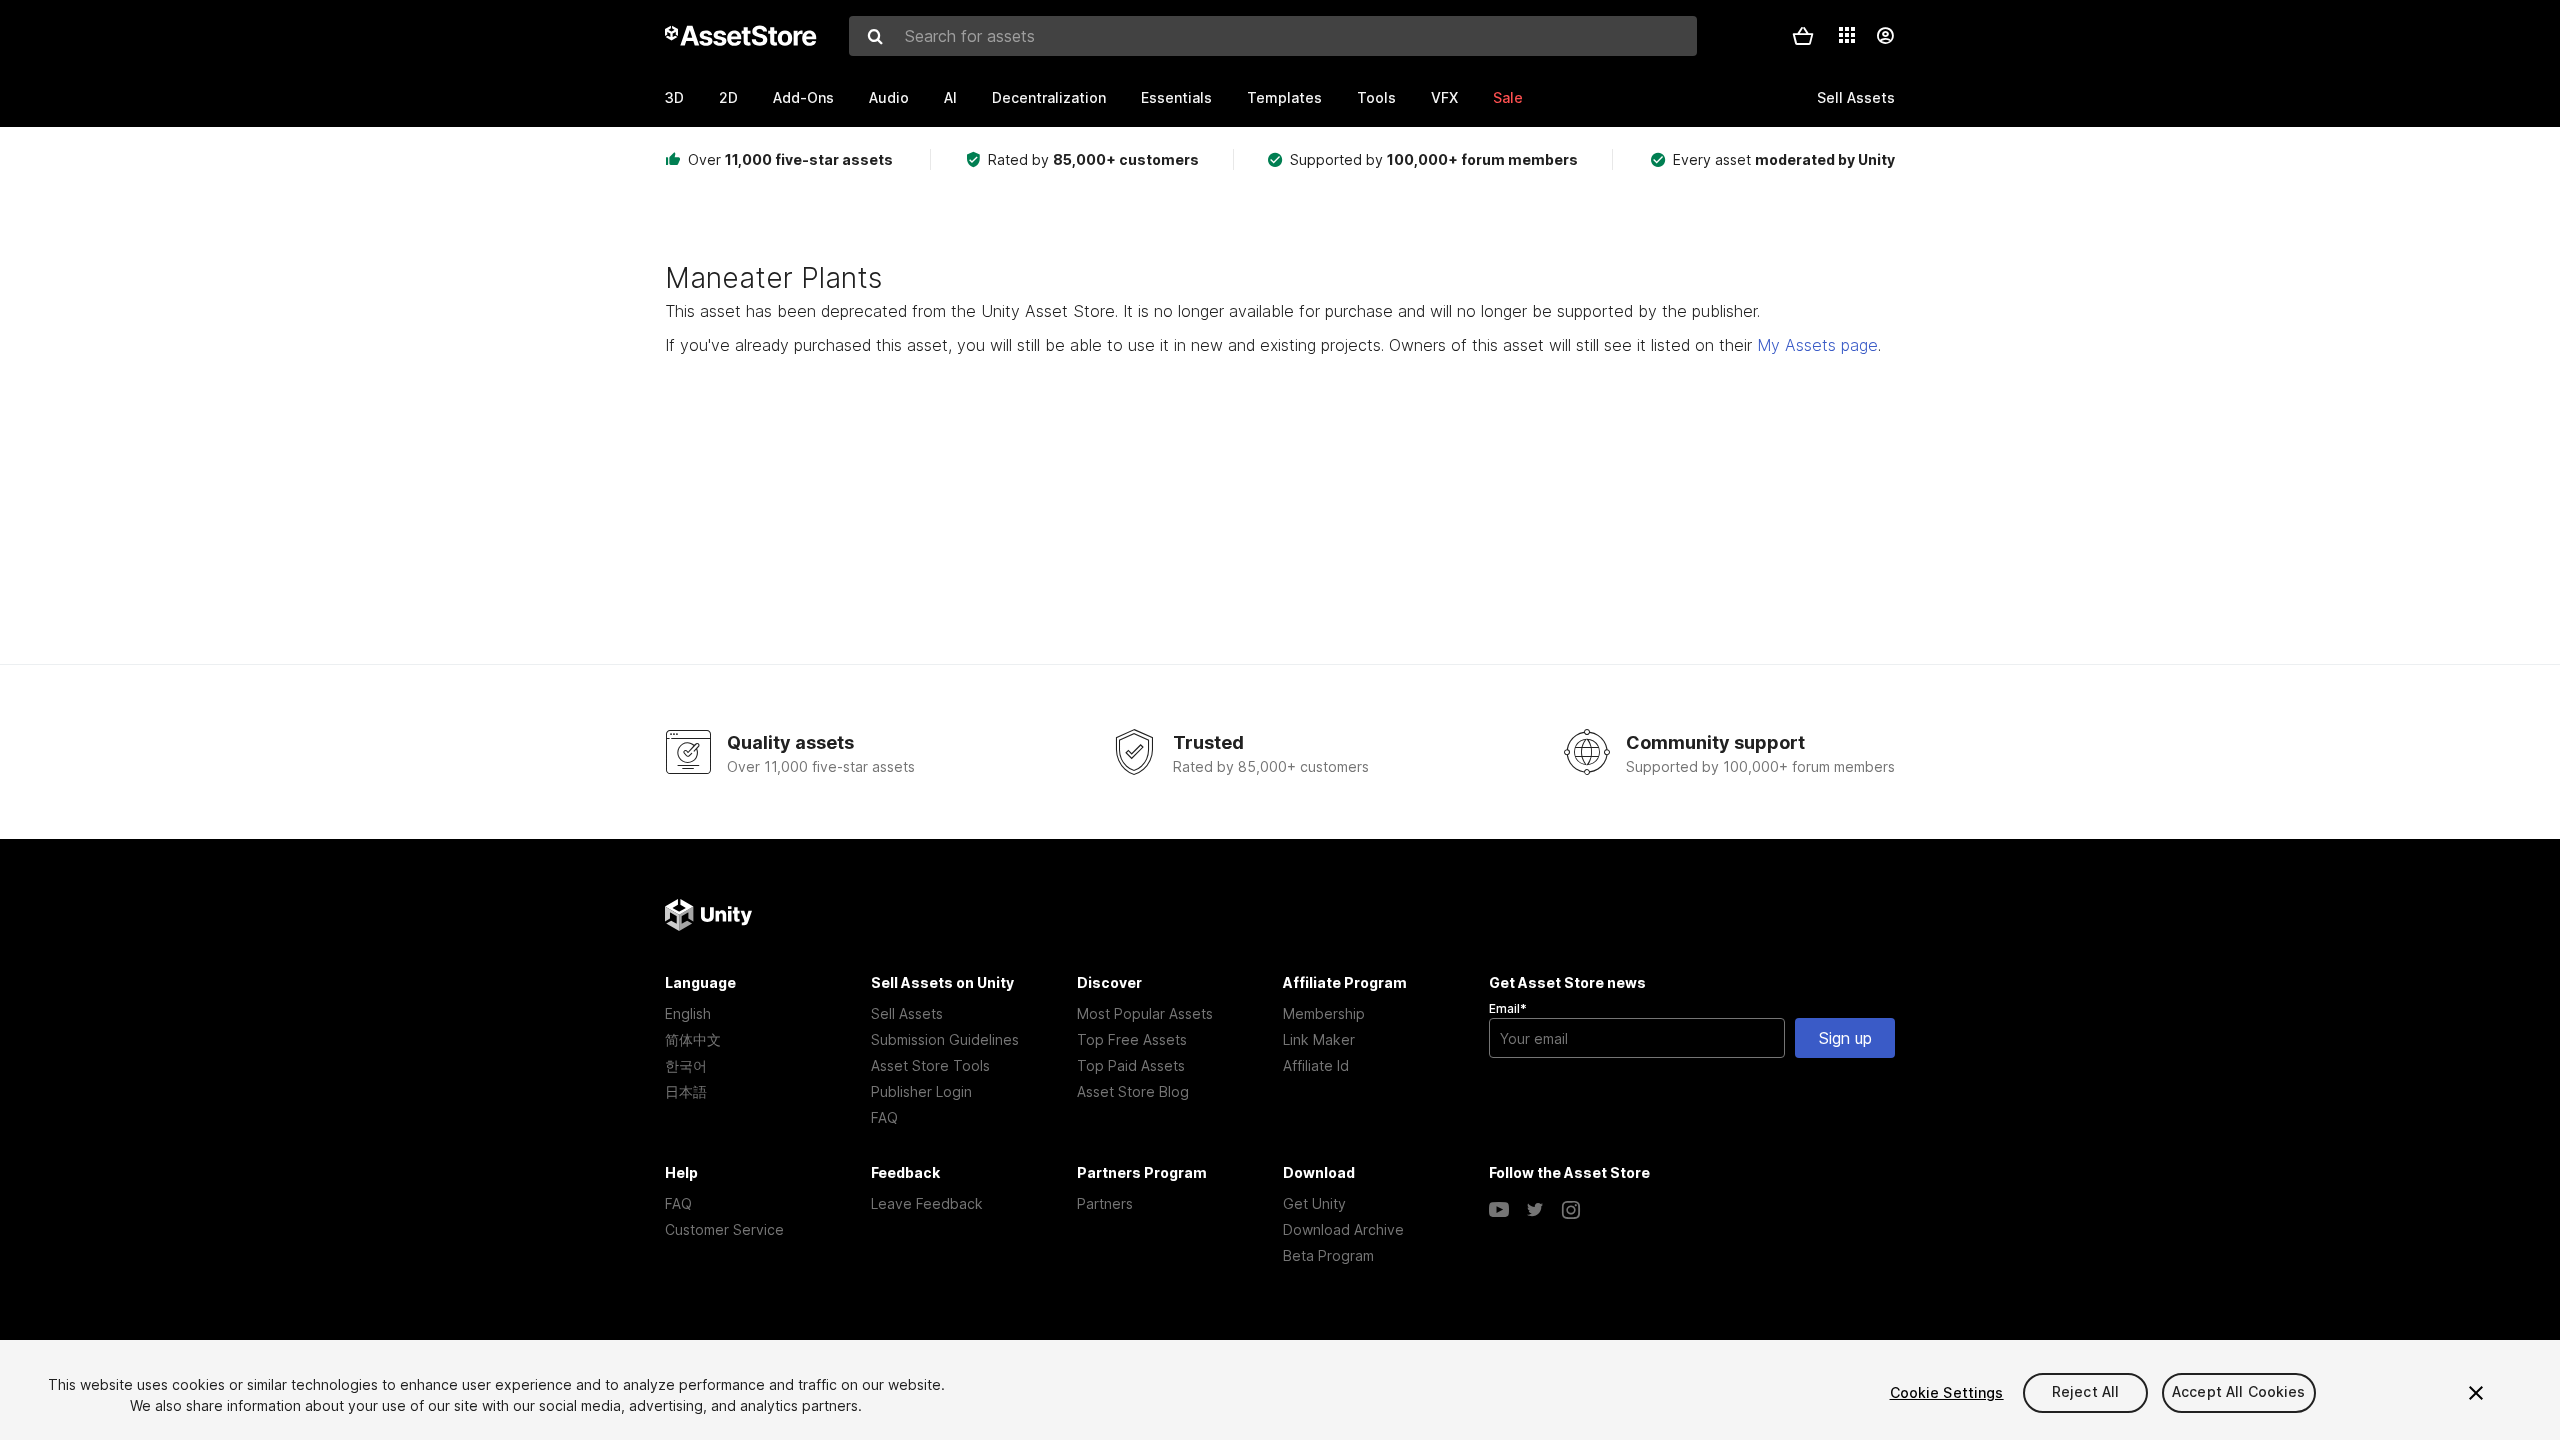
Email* (1508, 1008)
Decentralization (1049, 97)
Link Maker (1319, 1039)
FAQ (884, 1117)
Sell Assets (907, 1013)
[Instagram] (1571, 1210)
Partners (1105, 1203)
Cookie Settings (1947, 1392)
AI (950, 97)
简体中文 (693, 1039)
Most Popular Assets (1145, 1013)
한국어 (686, 1065)
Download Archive (1343, 1229)
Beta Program (1328, 1255)
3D (674, 97)
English (688, 1013)
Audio (889, 97)
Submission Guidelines (945, 1039)
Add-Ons (803, 97)
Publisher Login (921, 1091)
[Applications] (1847, 35)
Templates (1284, 97)
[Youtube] (1499, 1210)
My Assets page (1817, 345)
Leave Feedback (927, 1203)
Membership (1324, 1013)
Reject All (2085, 1392)
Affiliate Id (1316, 1065)
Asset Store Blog (1133, 1091)
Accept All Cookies (2239, 1392)
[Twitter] (1535, 1210)
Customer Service (724, 1229)
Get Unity (1314, 1203)
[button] (1803, 36)
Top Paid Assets (1131, 1065)
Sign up (1845, 1038)
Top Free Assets (1132, 1039)
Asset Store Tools (930, 1065)
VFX (1444, 97)
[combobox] (1273, 36)
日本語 (686, 1091)
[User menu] (1885, 36)
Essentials (1176, 97)
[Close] (2476, 1393)
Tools (1376, 97)
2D (728, 97)
